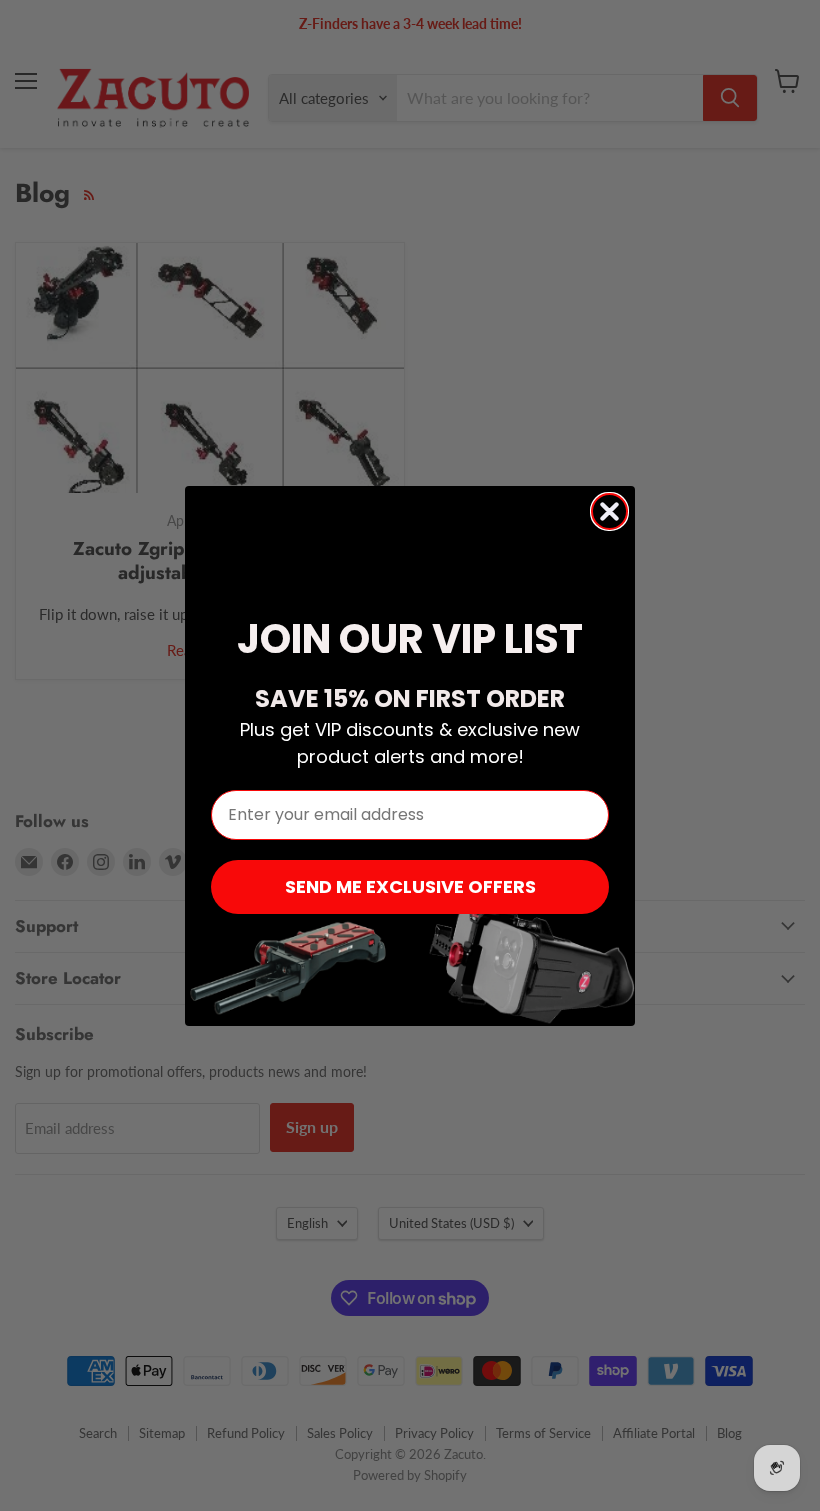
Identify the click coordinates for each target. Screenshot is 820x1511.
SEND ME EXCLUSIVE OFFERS (410, 886)
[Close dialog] (609, 511)
